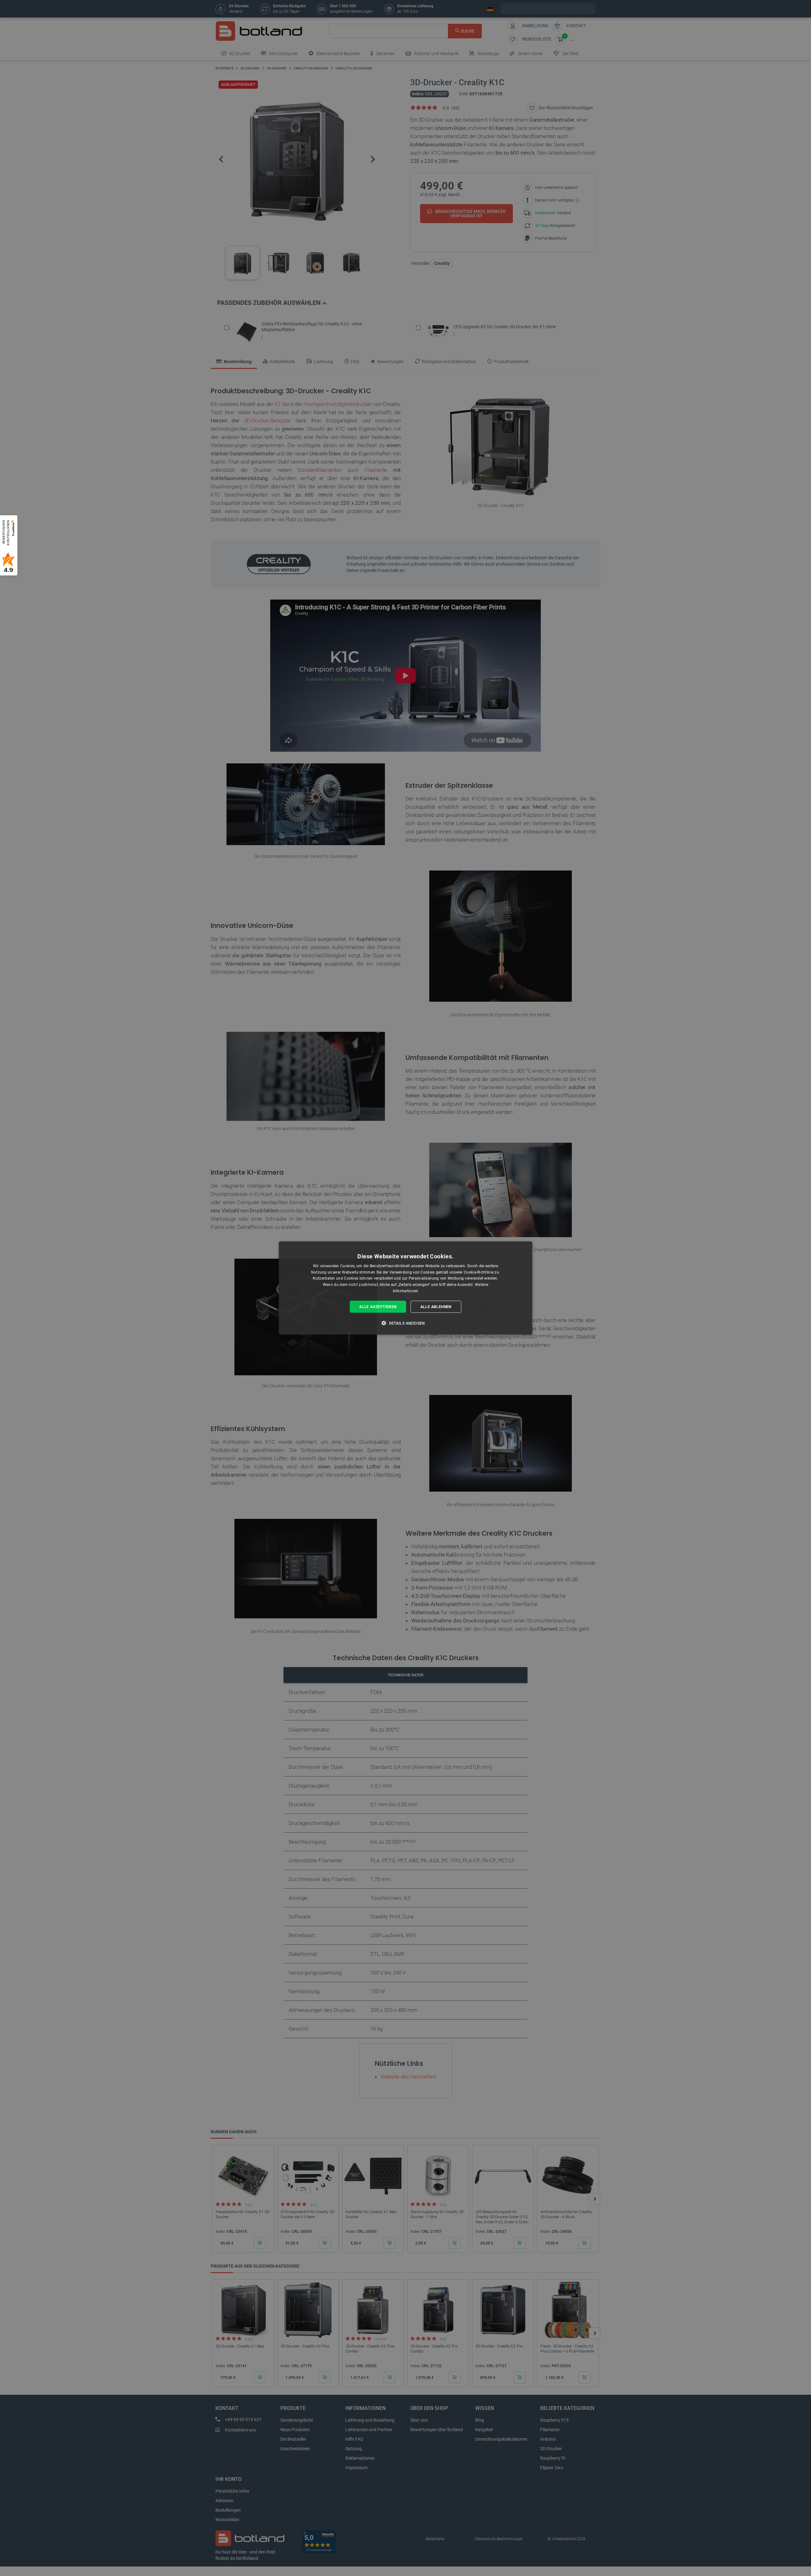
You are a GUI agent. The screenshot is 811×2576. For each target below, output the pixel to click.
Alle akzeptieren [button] (378, 1307)
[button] (405, 1323)
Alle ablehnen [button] (436, 1307)
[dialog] (405, 1288)
